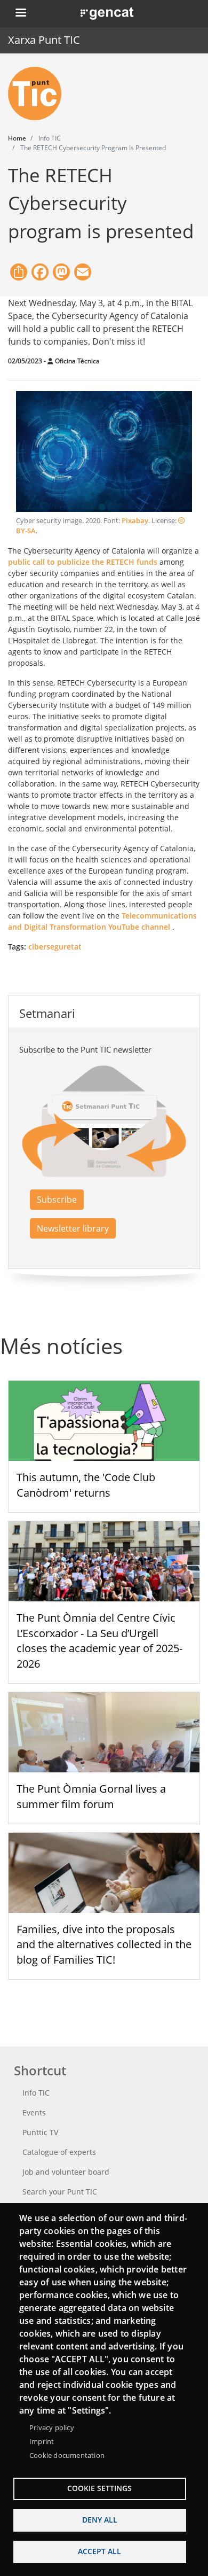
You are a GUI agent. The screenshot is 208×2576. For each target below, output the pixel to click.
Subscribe (57, 1200)
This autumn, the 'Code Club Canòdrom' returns (86, 1485)
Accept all (99, 2551)
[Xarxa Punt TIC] (39, 94)
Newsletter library (73, 1228)
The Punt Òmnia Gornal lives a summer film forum (91, 1796)
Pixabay (135, 521)
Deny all (100, 2520)
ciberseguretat (55, 947)
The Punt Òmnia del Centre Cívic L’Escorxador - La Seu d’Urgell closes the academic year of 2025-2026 (99, 1641)
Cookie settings (99, 2488)
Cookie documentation (67, 2455)
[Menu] (20, 14)
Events (34, 2112)
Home (17, 138)
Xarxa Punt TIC (44, 40)
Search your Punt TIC (60, 2192)
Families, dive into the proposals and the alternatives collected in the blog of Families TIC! (104, 1945)
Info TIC (36, 2093)
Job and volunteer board (66, 2172)
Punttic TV (40, 2132)
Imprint (42, 2441)
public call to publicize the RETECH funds (83, 562)
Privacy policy (52, 2427)
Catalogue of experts (59, 2152)
